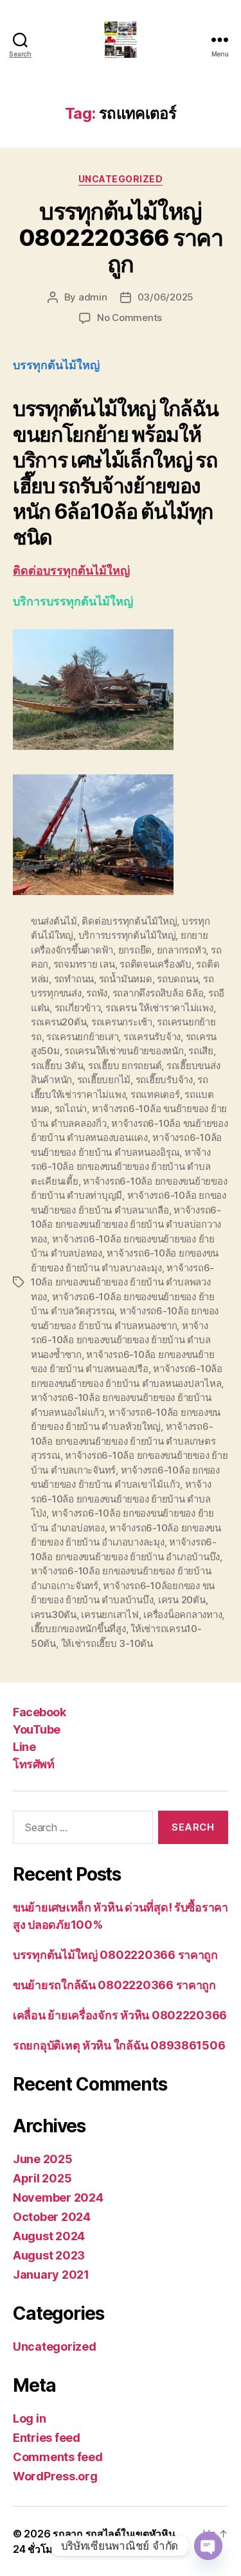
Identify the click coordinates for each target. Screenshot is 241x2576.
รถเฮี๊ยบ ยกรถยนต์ (125, 1066)
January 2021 (51, 2275)
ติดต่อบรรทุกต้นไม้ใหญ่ (71, 571)
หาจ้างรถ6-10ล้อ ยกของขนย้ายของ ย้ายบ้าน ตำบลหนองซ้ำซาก (121, 1340)
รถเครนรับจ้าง (152, 1037)
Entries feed (47, 2438)
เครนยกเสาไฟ (110, 1614)
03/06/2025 (165, 297)
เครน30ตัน (54, 1614)
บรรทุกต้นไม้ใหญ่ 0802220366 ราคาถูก (121, 238)
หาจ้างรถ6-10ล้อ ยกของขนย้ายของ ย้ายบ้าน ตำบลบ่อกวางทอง (126, 1224)
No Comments (129, 318)
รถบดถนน (177, 979)
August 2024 (49, 2236)
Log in (29, 2418)
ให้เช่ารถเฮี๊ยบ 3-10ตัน (107, 1643)
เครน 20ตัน (182, 1600)
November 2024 (58, 2197)
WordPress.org (55, 2476)
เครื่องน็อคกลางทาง (183, 1614)
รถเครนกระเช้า (122, 1022)
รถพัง (97, 993)
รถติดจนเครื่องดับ (156, 964)
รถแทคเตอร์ (155, 1094)
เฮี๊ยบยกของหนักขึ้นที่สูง (78, 1629)
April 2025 (42, 2178)
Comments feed (58, 2457)
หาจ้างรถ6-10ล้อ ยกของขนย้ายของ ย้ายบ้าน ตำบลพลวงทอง (122, 1282)
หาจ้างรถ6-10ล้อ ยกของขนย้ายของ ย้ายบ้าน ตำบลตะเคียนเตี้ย (121, 1167)
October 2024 (52, 2217)
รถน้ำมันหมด (126, 979)
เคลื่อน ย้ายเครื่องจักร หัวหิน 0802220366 (120, 2015)
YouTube (37, 1729)
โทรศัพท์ (33, 1764)
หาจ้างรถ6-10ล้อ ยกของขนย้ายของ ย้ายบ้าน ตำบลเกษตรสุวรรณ (123, 1441)
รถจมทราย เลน (84, 964)
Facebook (39, 1712)
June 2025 (43, 2159)
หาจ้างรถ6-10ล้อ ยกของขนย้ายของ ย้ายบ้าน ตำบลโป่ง (121, 1499)
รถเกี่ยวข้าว (78, 1008)
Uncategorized (121, 179)
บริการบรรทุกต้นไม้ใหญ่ (127, 935)
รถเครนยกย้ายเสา (82, 1037)
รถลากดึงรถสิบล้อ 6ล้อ (158, 993)
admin (93, 297)
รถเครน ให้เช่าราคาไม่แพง (159, 1008)
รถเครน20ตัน (58, 1022)
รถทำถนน (74, 979)
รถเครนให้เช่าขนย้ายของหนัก (124, 1051)
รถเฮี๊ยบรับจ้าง (164, 1080)
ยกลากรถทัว (182, 950)
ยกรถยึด (135, 950)
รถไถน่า (71, 1109)
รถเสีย (201, 1051)
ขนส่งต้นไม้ (54, 921)
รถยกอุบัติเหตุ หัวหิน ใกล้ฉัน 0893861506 (119, 2045)
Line (24, 1747)
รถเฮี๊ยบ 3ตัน (57, 1066)
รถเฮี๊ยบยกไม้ (104, 1080)
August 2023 (49, 2255)
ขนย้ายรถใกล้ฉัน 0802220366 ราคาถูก (114, 1985)
